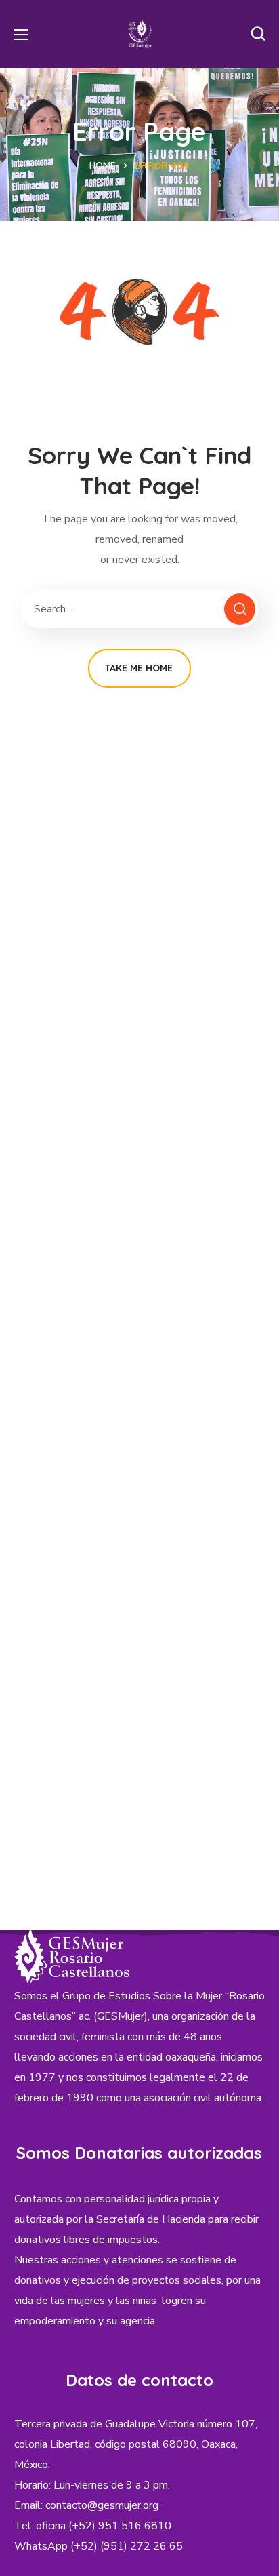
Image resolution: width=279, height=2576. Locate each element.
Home (103, 165)
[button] (258, 34)
